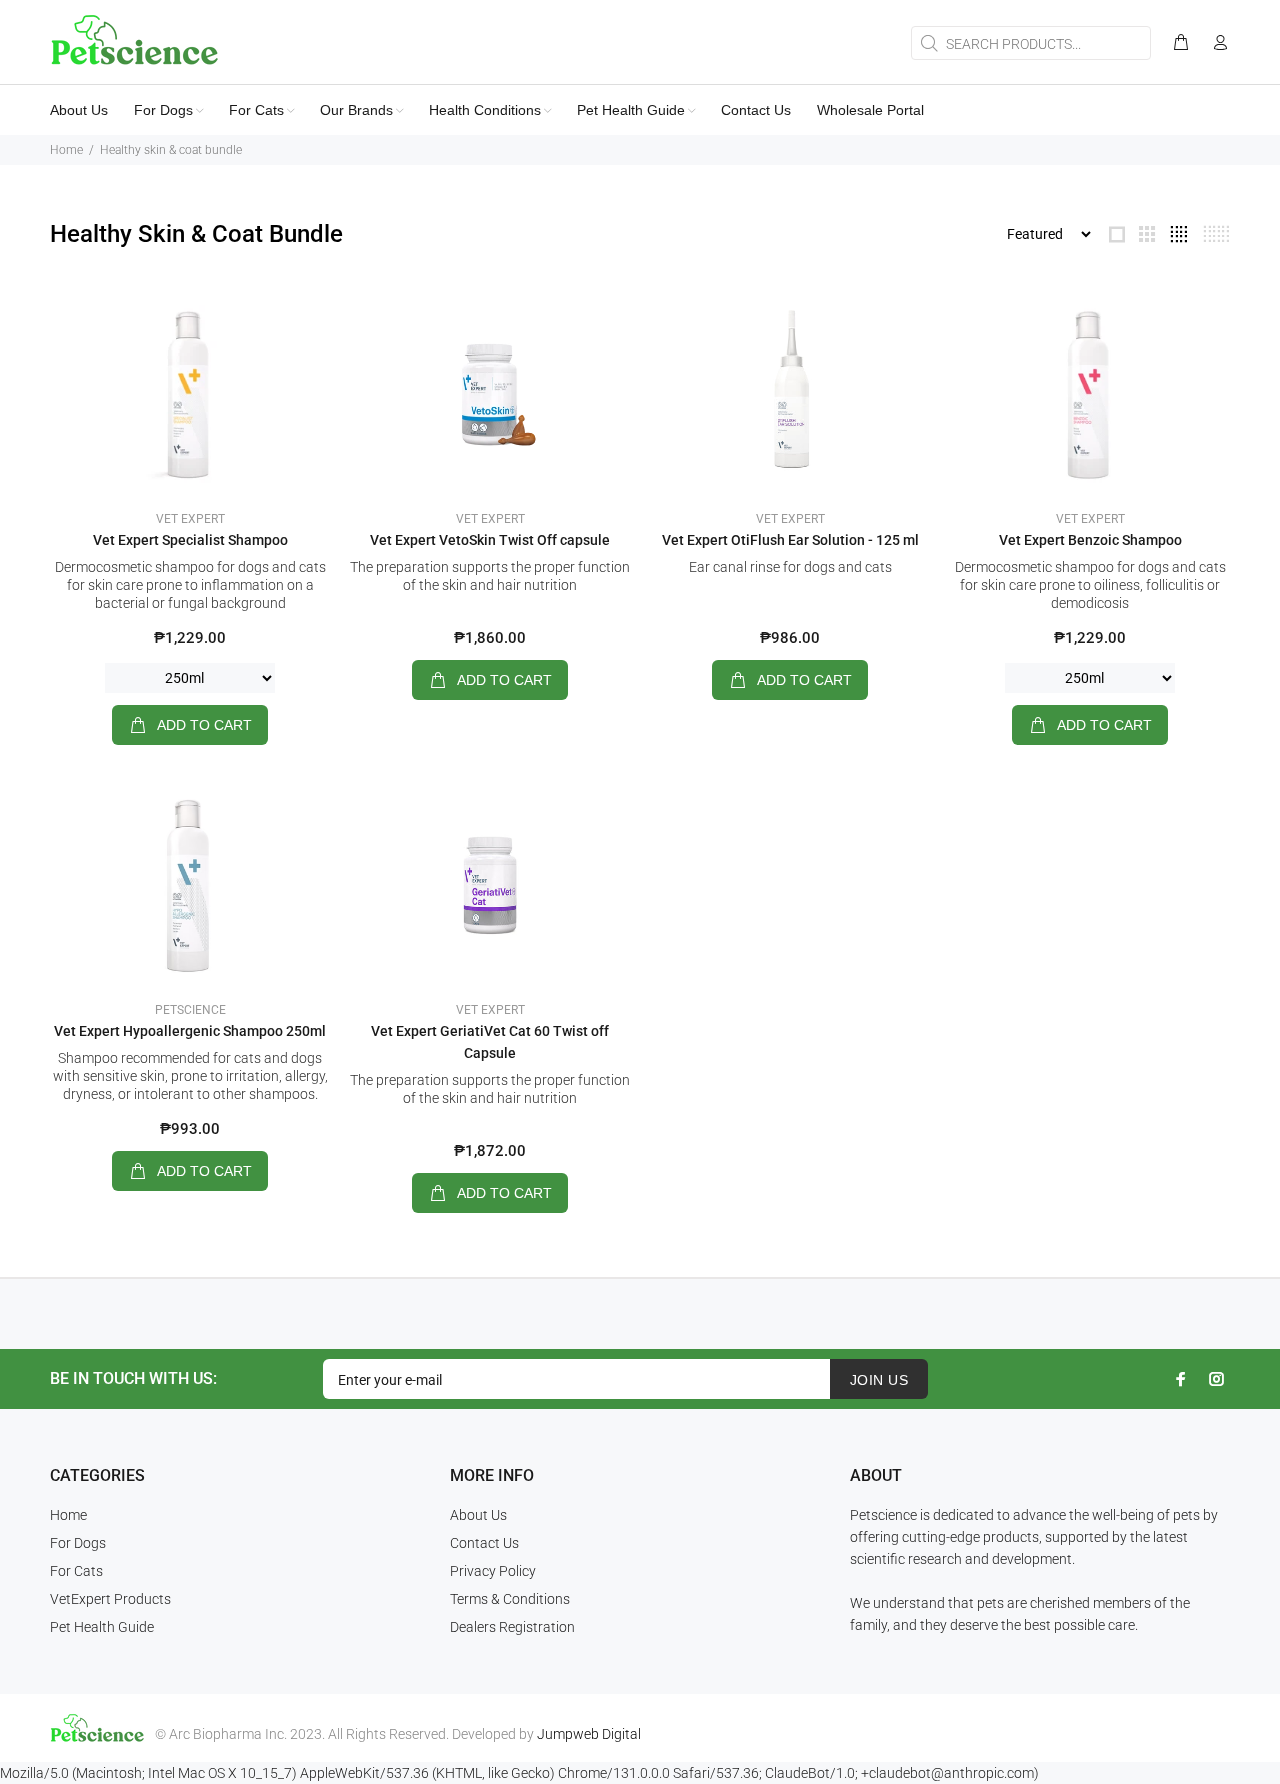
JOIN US (879, 1380)
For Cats (76, 1571)
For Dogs (78, 1543)
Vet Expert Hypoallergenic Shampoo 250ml (190, 1031)
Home (66, 150)
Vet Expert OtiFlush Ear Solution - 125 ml (790, 540)
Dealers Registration (512, 1627)
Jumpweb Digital (589, 1734)
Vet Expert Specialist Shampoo (190, 540)
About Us (478, 1515)
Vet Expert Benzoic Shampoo (1090, 540)
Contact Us (484, 1543)
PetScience (190, 1010)
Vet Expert (190, 519)
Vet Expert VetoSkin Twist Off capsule (490, 540)
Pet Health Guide (102, 1627)
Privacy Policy (493, 1571)
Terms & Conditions (510, 1599)
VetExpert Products (110, 1599)
